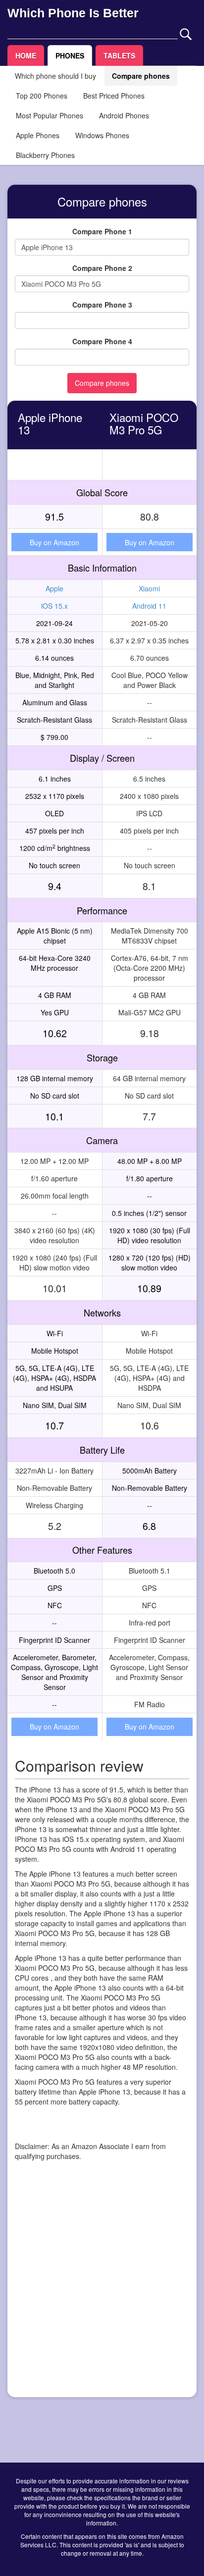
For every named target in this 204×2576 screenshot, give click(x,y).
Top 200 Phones (42, 96)
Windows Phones (102, 135)
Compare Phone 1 (102, 231)
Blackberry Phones (45, 155)
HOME (26, 55)
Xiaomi (149, 588)
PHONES (70, 55)
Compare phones (141, 76)
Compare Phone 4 (102, 341)
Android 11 (149, 606)
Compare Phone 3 (102, 305)
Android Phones (124, 115)
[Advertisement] (102, 2288)
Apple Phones (38, 135)
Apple (54, 588)
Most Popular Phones (50, 115)
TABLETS (119, 55)
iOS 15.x (54, 606)
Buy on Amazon (54, 542)
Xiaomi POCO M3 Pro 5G (144, 423)
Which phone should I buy (55, 76)
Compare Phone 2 (102, 268)
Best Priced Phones (114, 96)
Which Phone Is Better (73, 13)
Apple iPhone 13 (50, 423)
